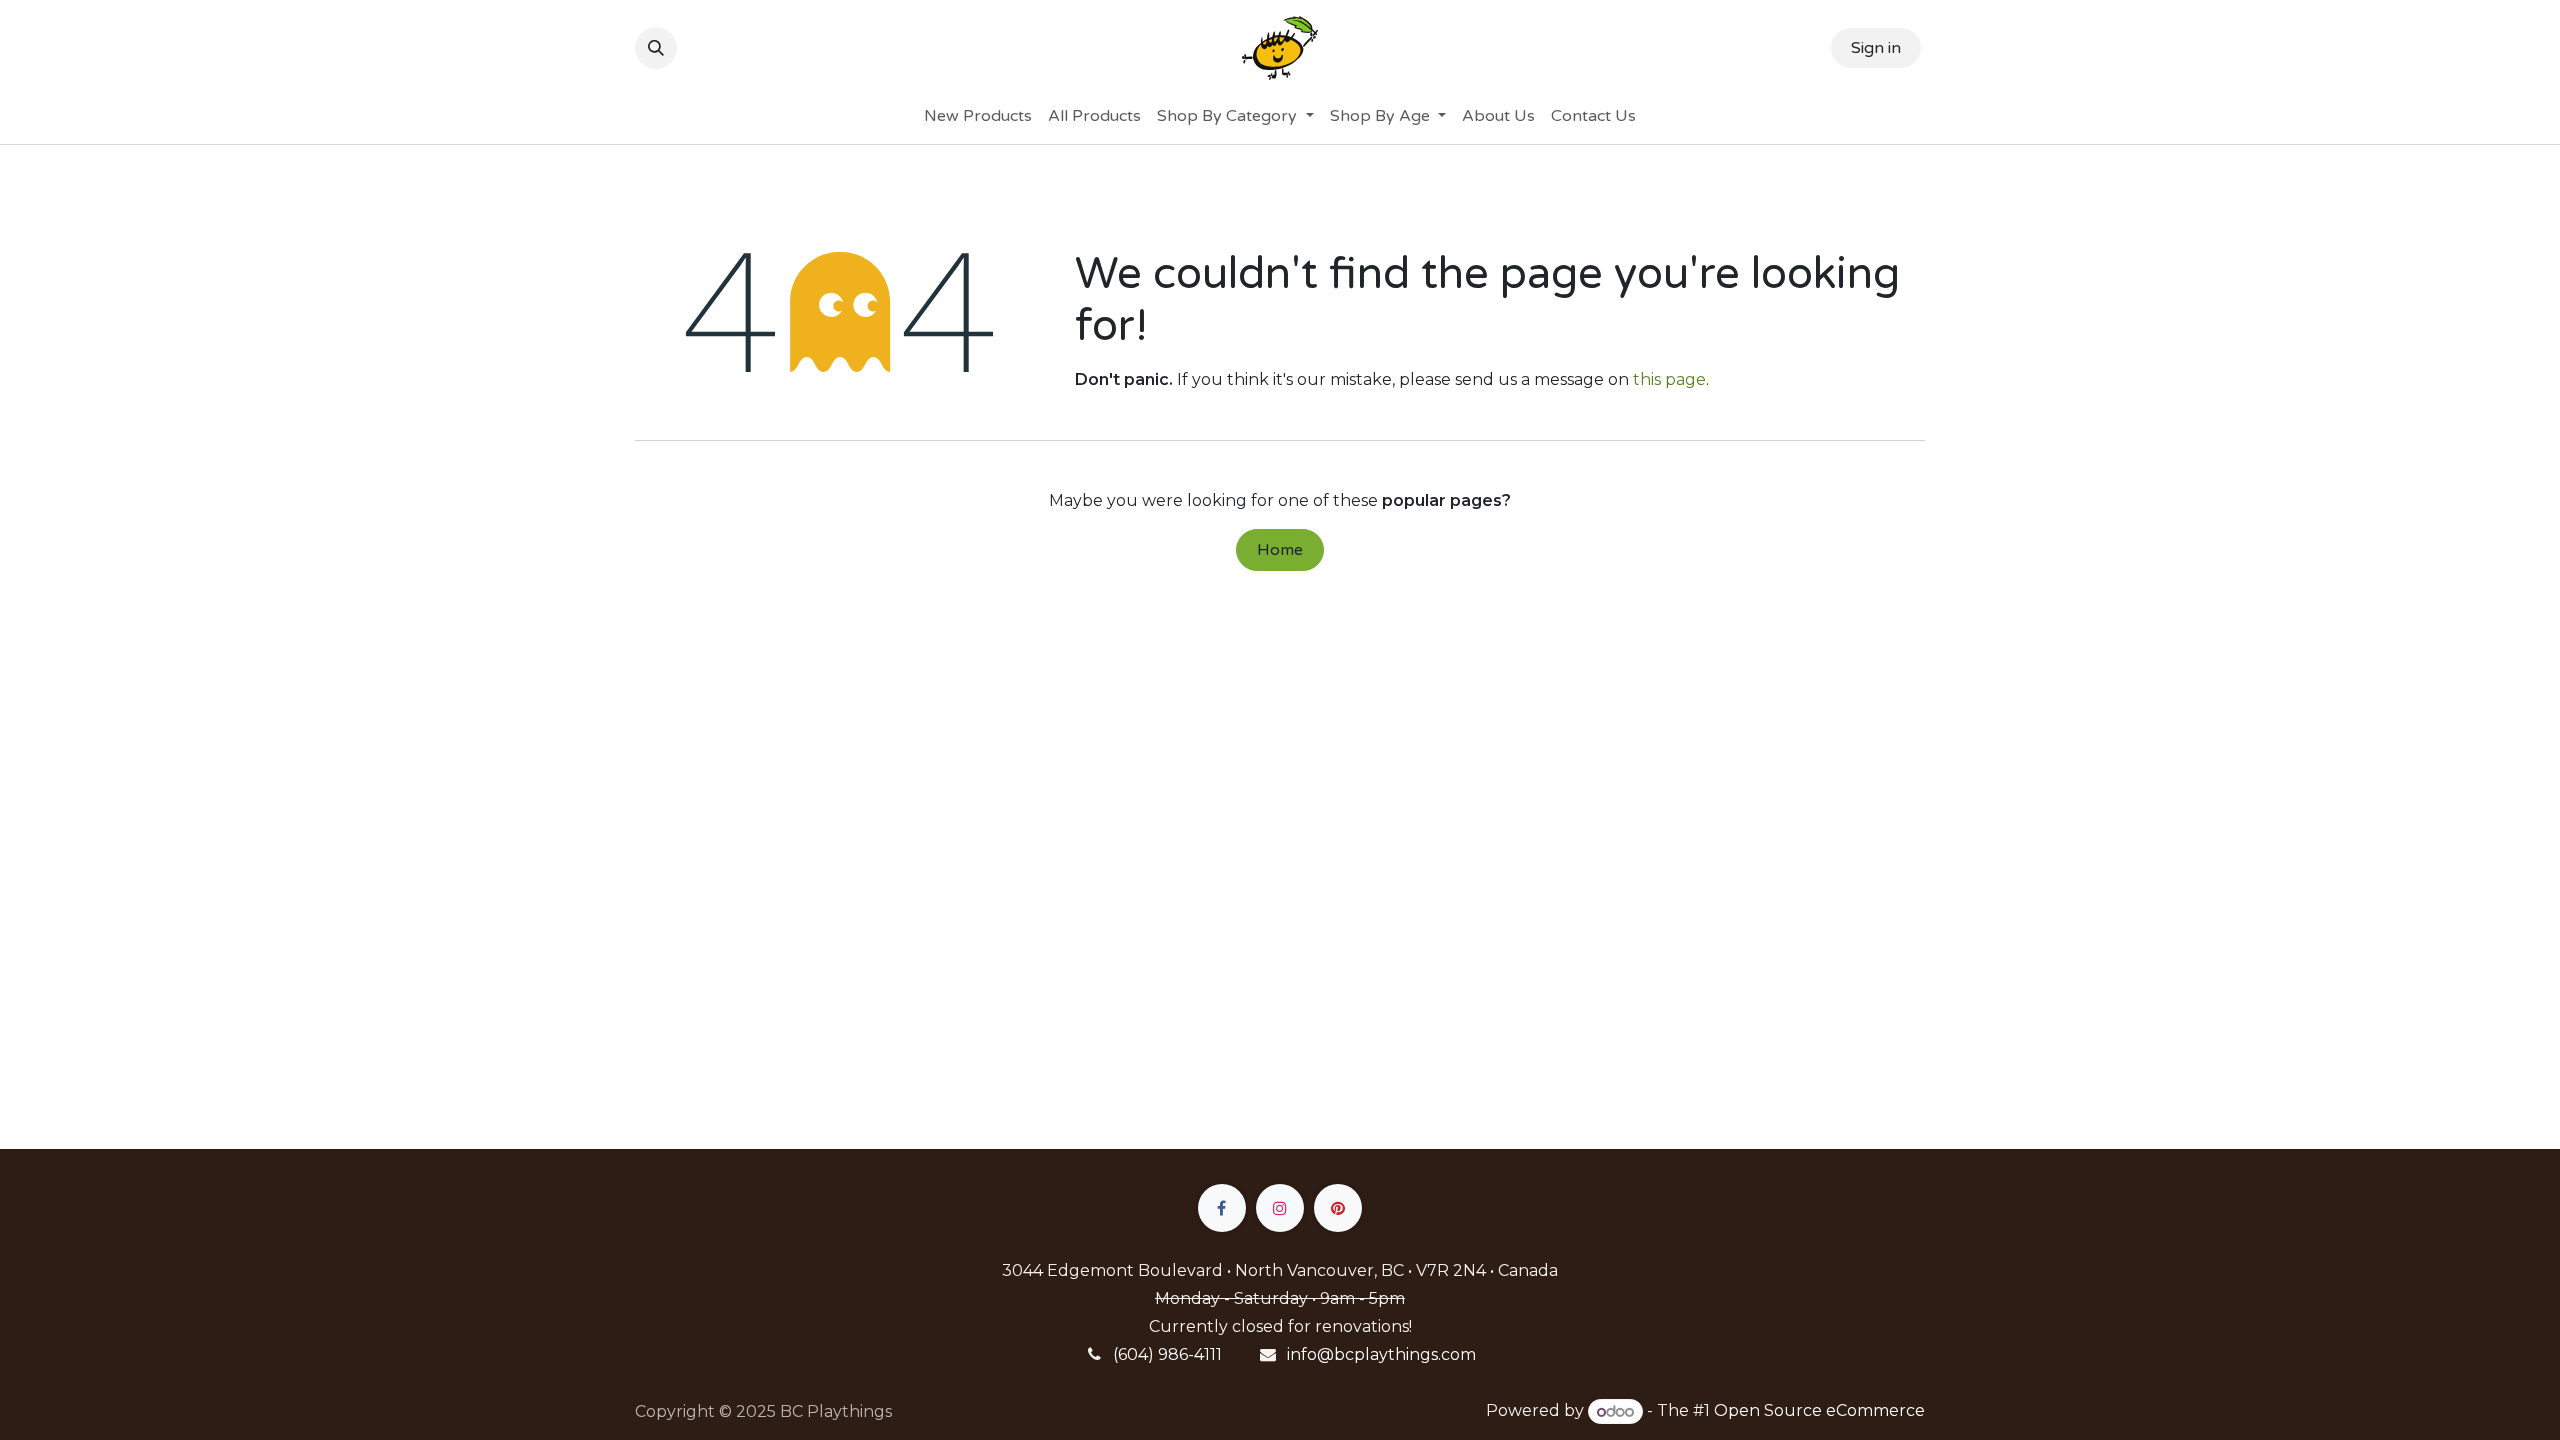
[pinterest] (1338, 1208)
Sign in (1876, 48)
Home (1280, 550)
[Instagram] (1280, 1208)
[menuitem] (978, 116)
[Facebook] (1222, 1208)
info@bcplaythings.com (1381, 1354)
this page (1669, 379)
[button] (656, 48)
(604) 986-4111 (1167, 1354)
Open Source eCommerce (1819, 1411)
